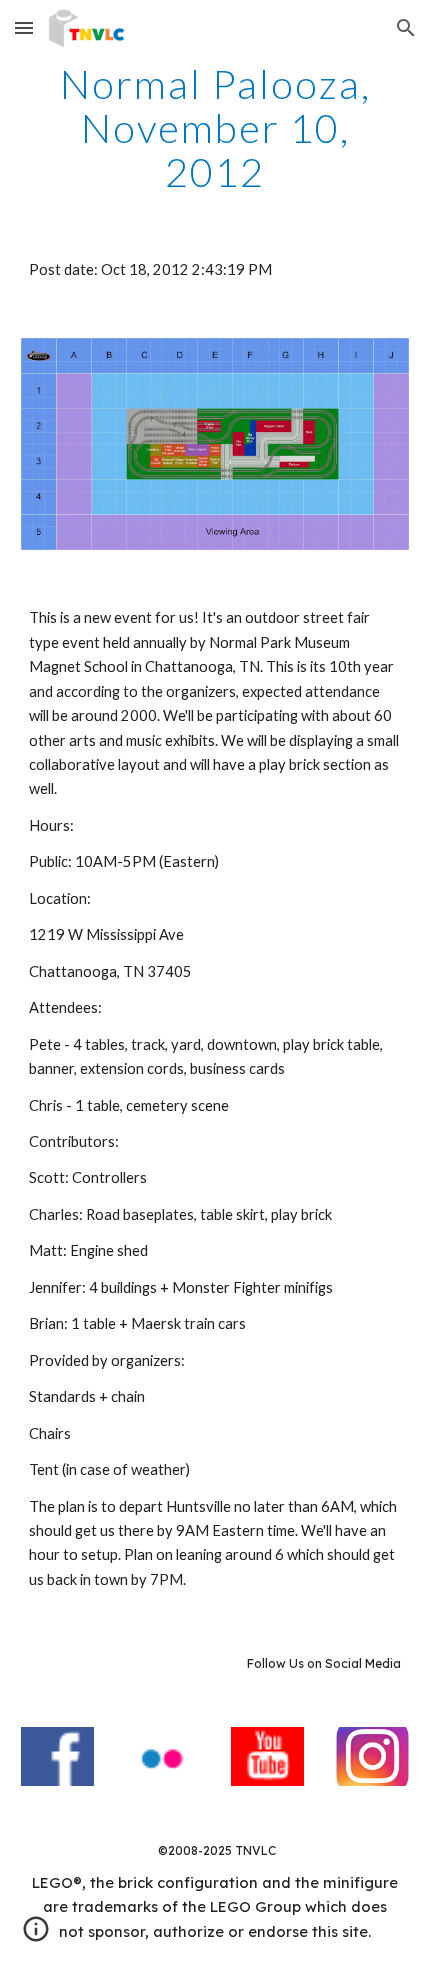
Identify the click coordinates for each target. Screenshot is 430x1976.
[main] (215, 128)
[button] (24, 27)
